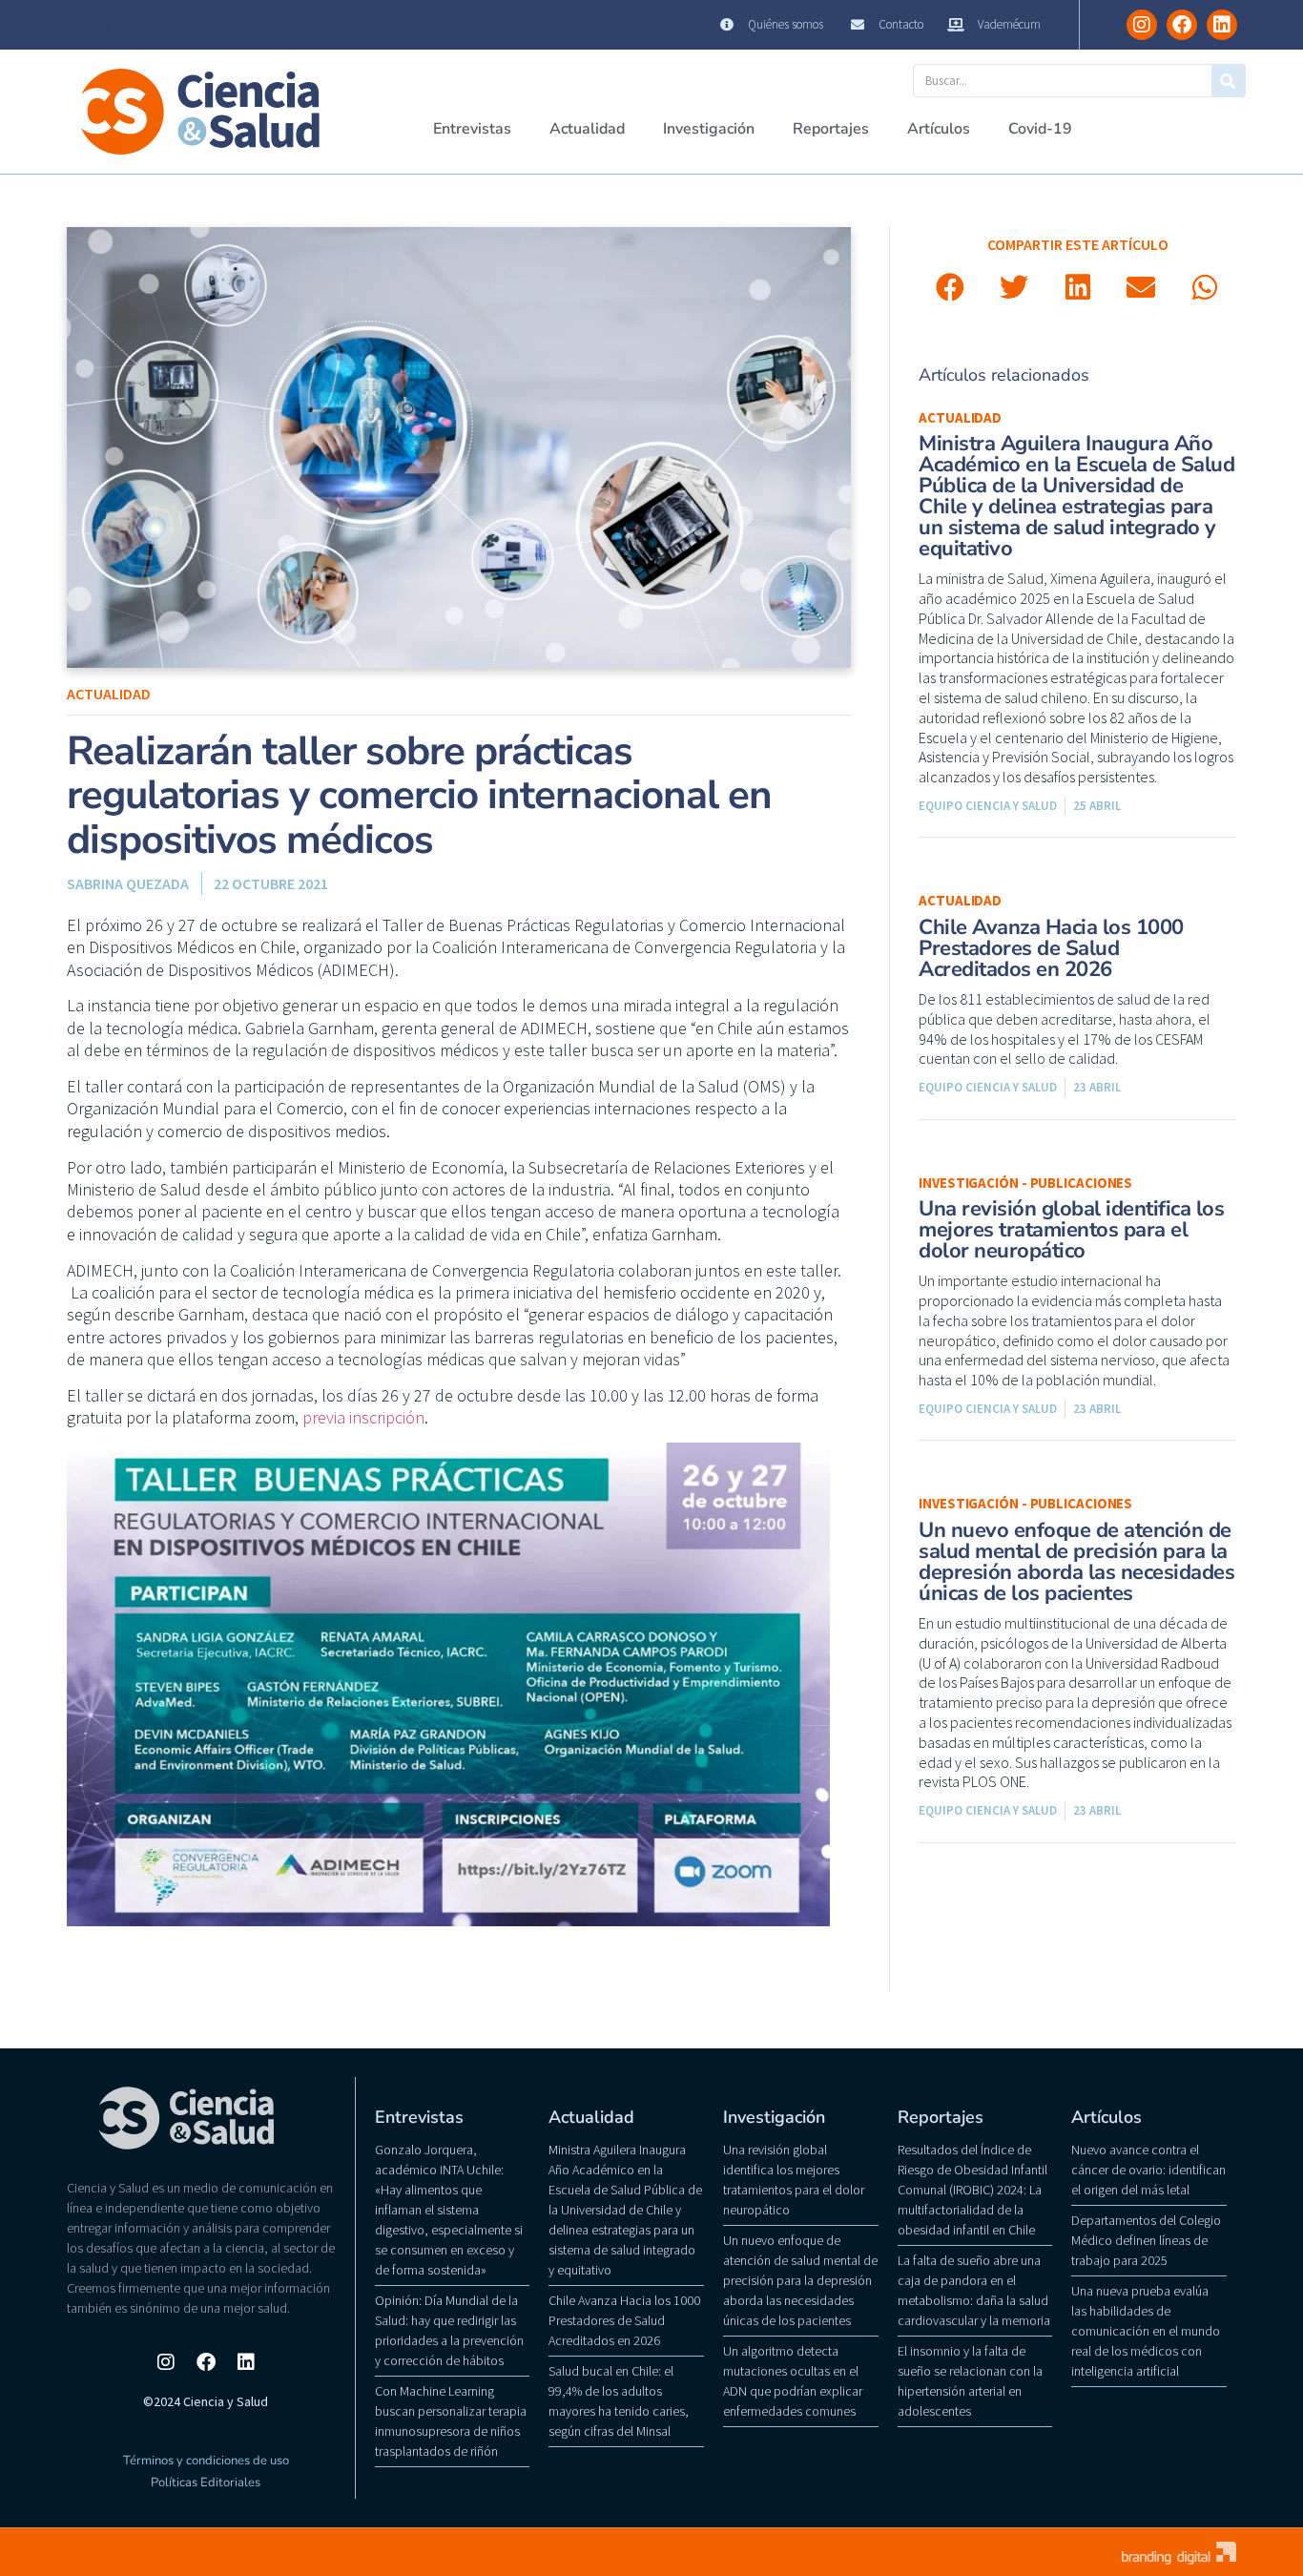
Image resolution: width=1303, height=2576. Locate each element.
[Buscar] (1228, 81)
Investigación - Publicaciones (1025, 1183)
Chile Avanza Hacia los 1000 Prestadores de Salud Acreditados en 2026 (1051, 948)
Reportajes (831, 129)
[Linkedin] (1222, 25)
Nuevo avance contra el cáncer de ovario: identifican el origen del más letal (1148, 2170)
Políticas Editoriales (206, 2483)
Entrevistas (472, 129)
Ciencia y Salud (114, 25)
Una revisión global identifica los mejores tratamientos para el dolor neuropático (1071, 1230)
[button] (951, 288)
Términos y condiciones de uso (206, 2461)
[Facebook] (1182, 25)
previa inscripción (363, 1417)
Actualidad (587, 129)
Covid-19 (1040, 129)
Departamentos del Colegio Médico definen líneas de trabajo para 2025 (1146, 2240)
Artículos (939, 129)
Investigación (709, 129)
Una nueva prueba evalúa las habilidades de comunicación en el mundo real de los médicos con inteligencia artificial (1146, 2331)
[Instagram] (1142, 25)
